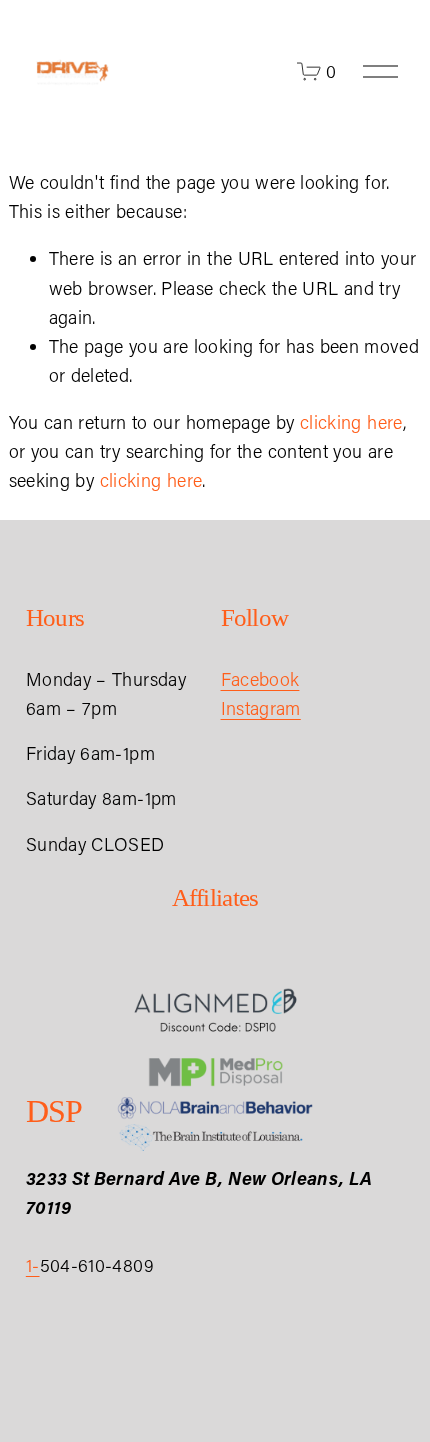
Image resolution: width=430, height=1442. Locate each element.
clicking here (351, 422)
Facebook (260, 679)
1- (33, 1265)
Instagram (261, 708)
